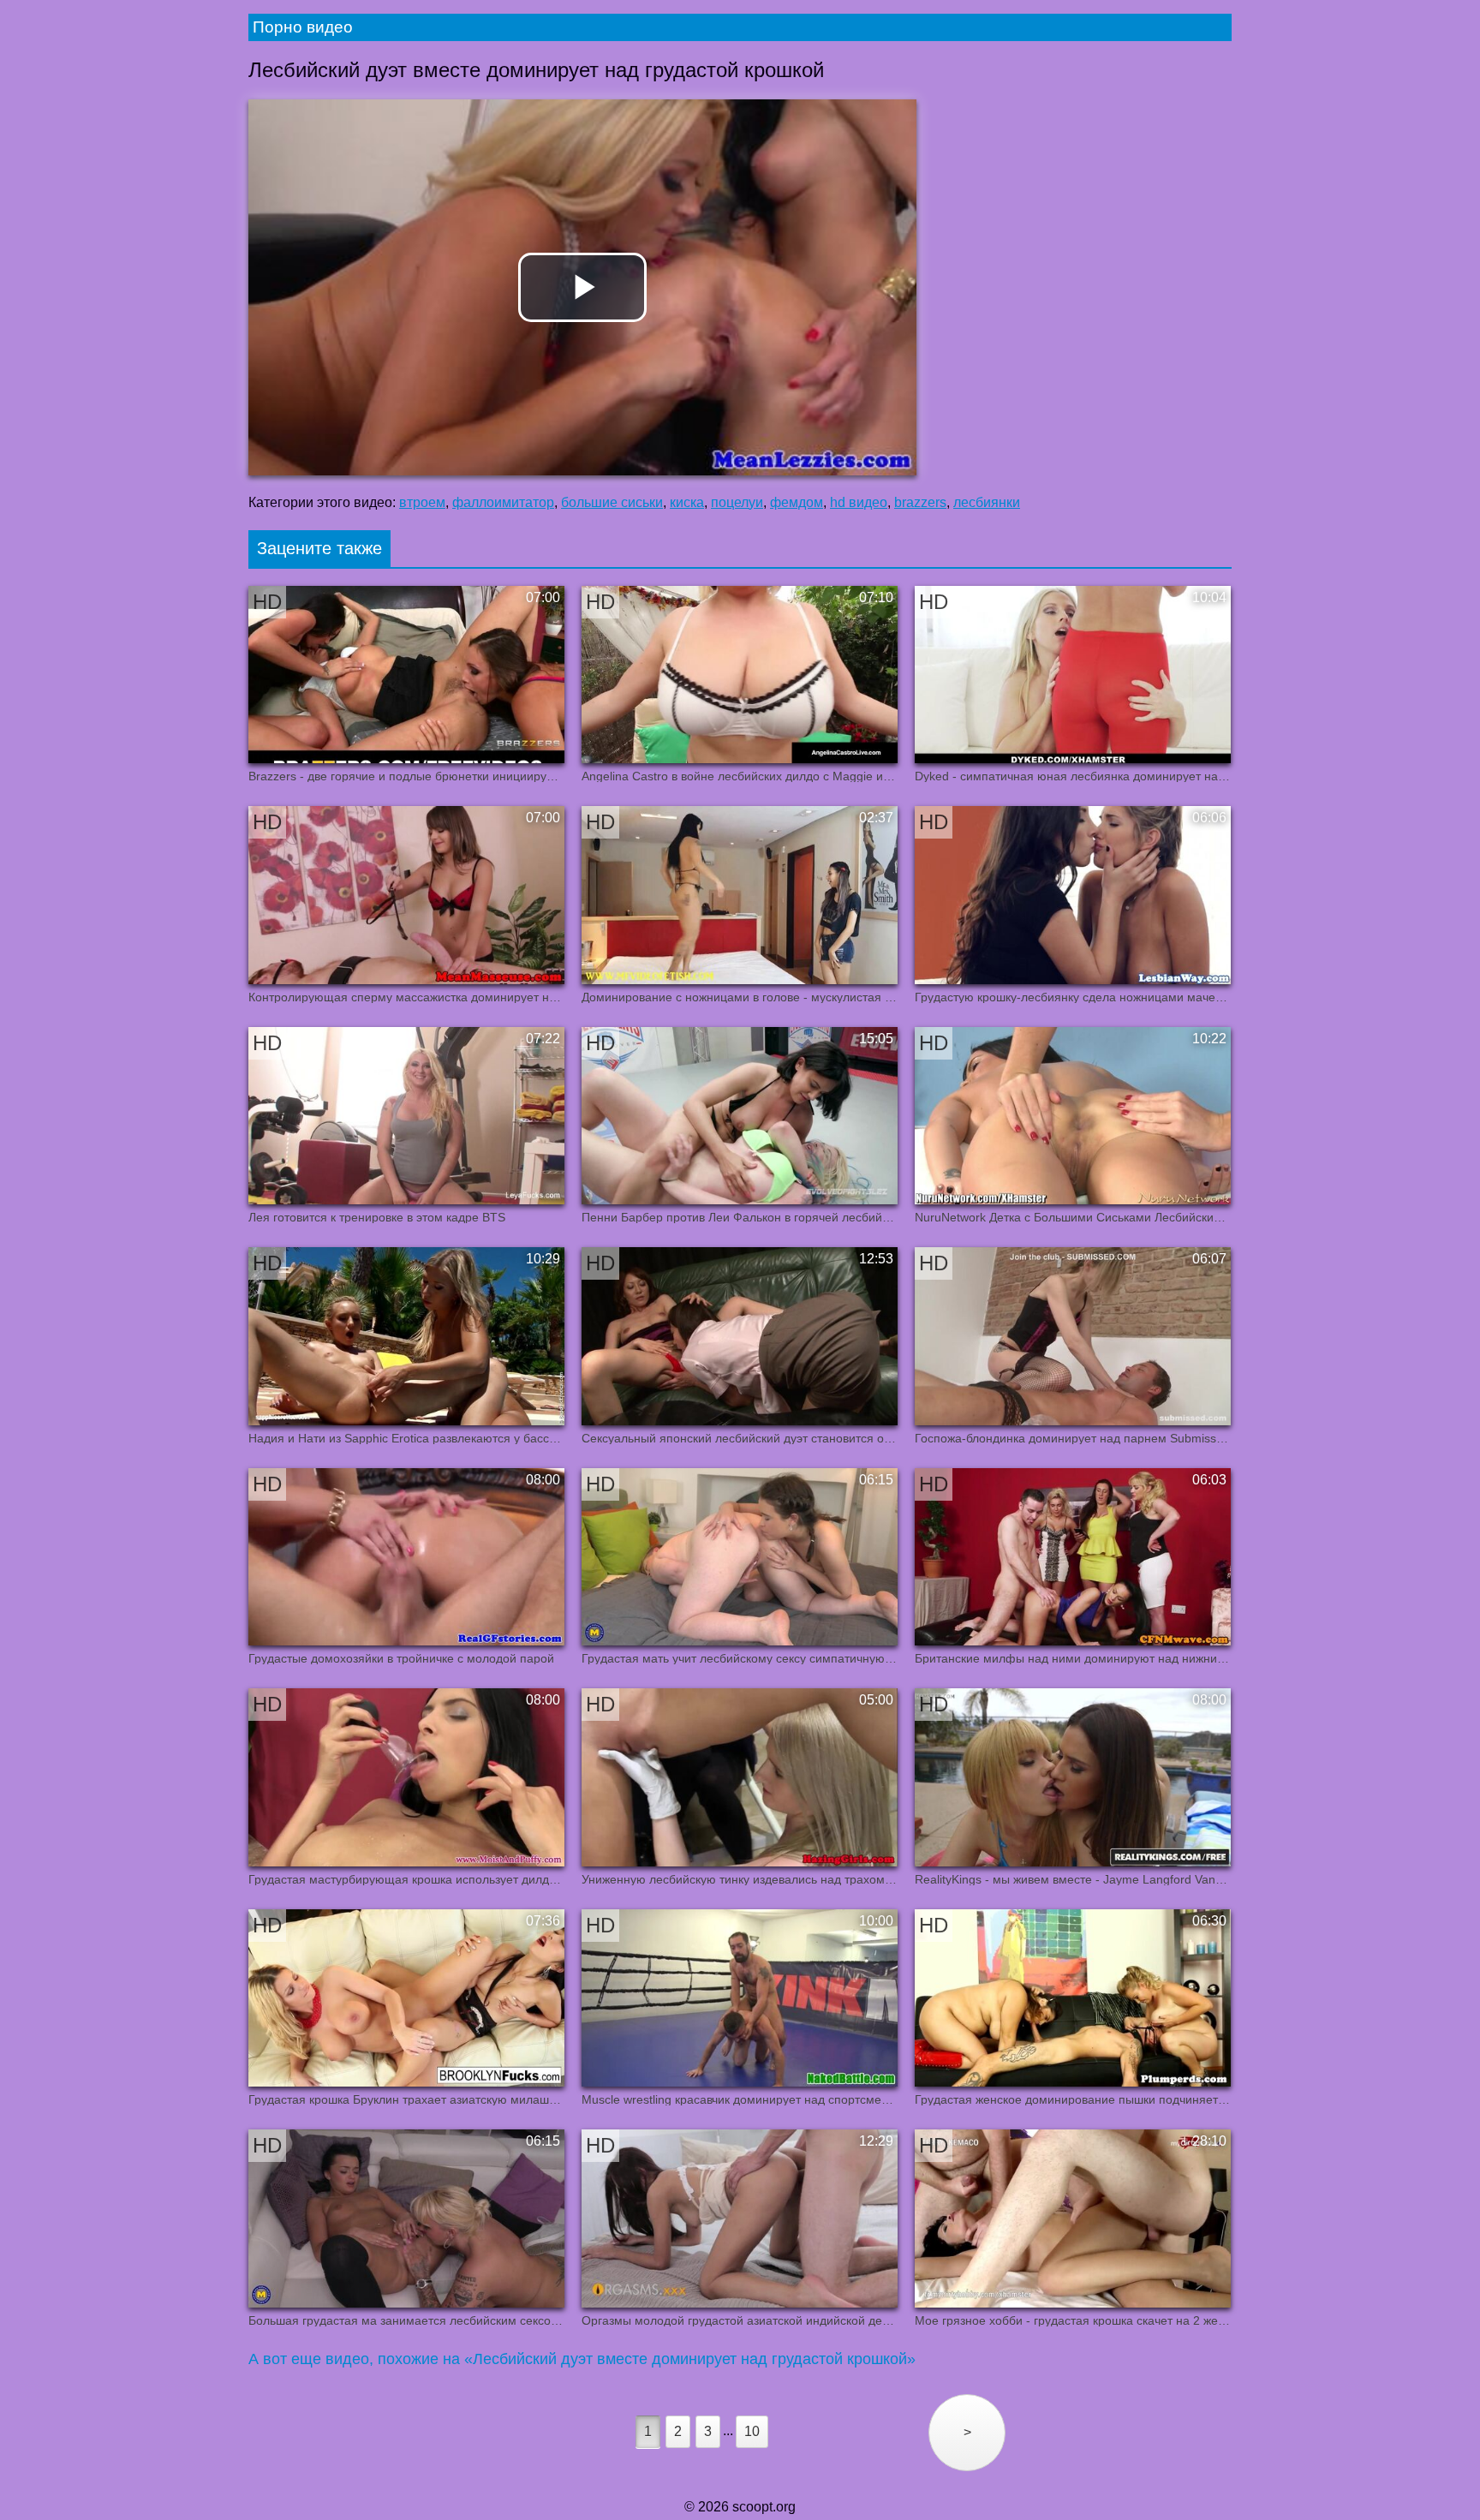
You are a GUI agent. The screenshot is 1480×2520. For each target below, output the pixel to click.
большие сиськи (612, 502)
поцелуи (737, 502)
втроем (422, 502)
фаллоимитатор (503, 502)
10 (752, 2431)
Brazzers (920, 502)
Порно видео (303, 27)
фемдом (797, 502)
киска (687, 502)
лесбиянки (987, 502)
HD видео (859, 502)
